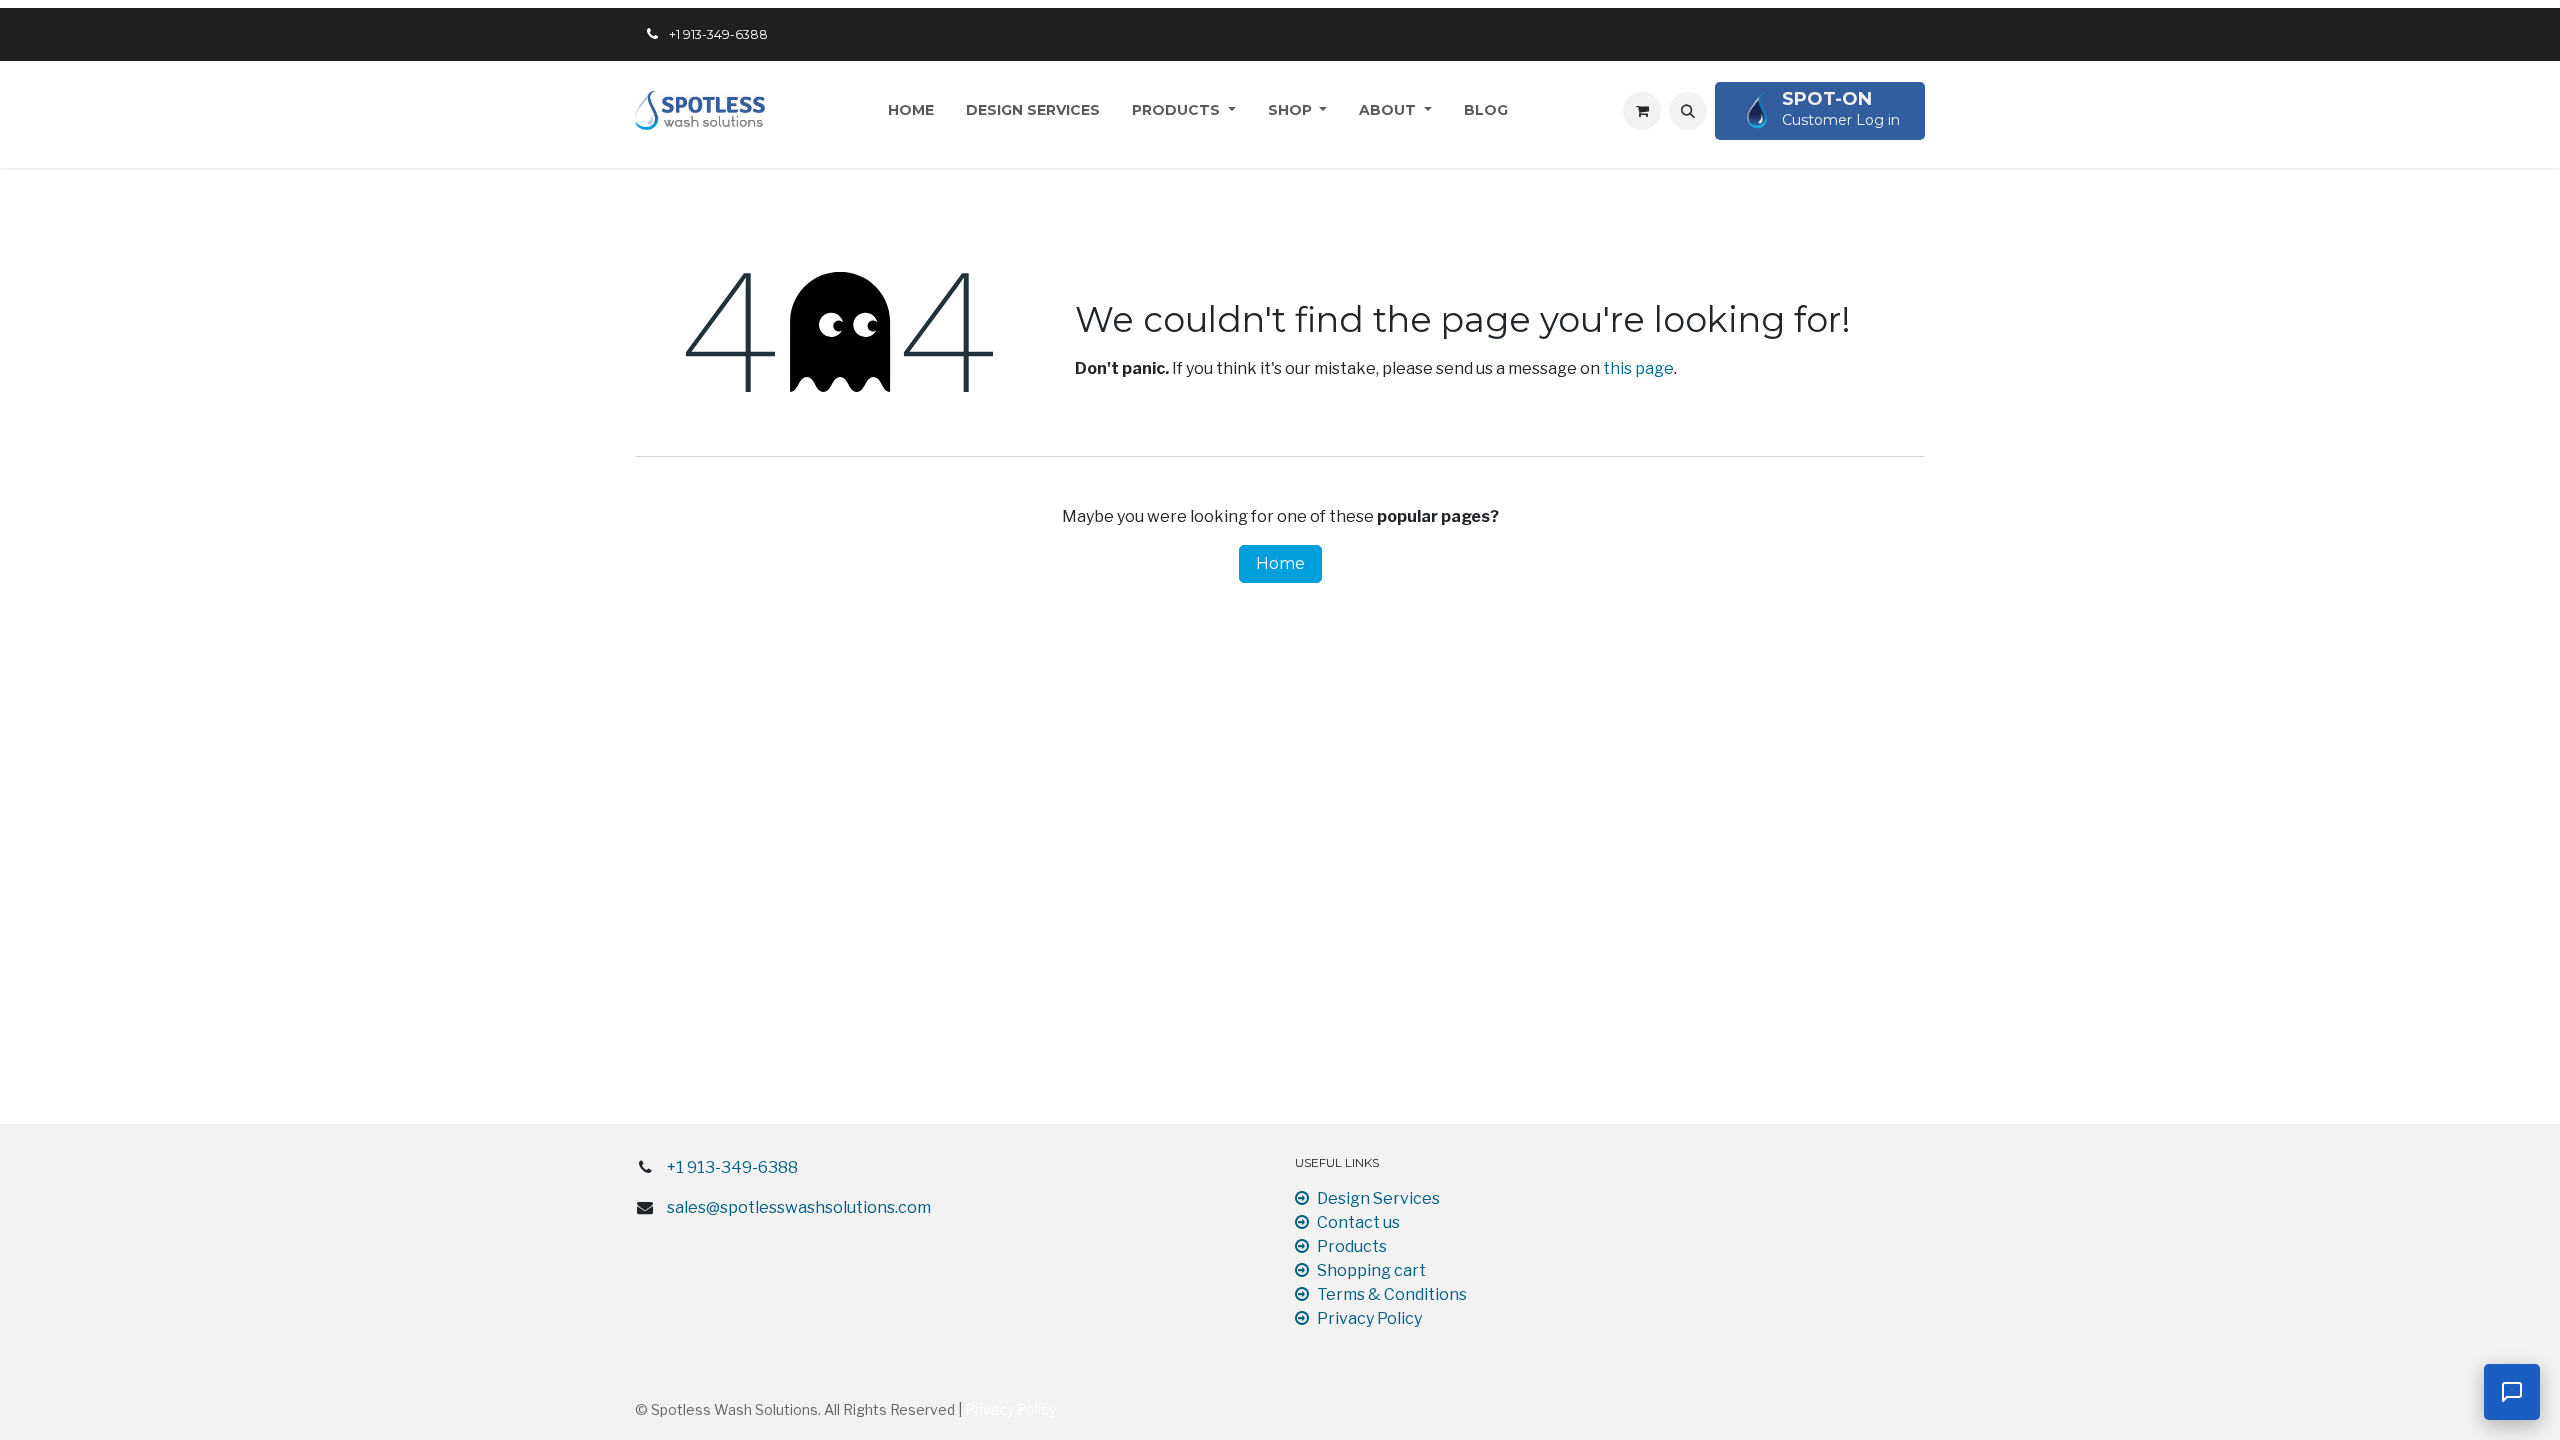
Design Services (1378, 1198)
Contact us (1358, 1222)
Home (1280, 563)
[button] (1688, 111)
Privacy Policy (1369, 1318)
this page (1638, 368)
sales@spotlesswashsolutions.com (799, 1207)
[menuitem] (911, 110)
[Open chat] (2512, 1392)
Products (1352, 1246)
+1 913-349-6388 (732, 1167)
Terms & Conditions (1392, 1294)
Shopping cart (1371, 1270)
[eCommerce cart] (1642, 111)
